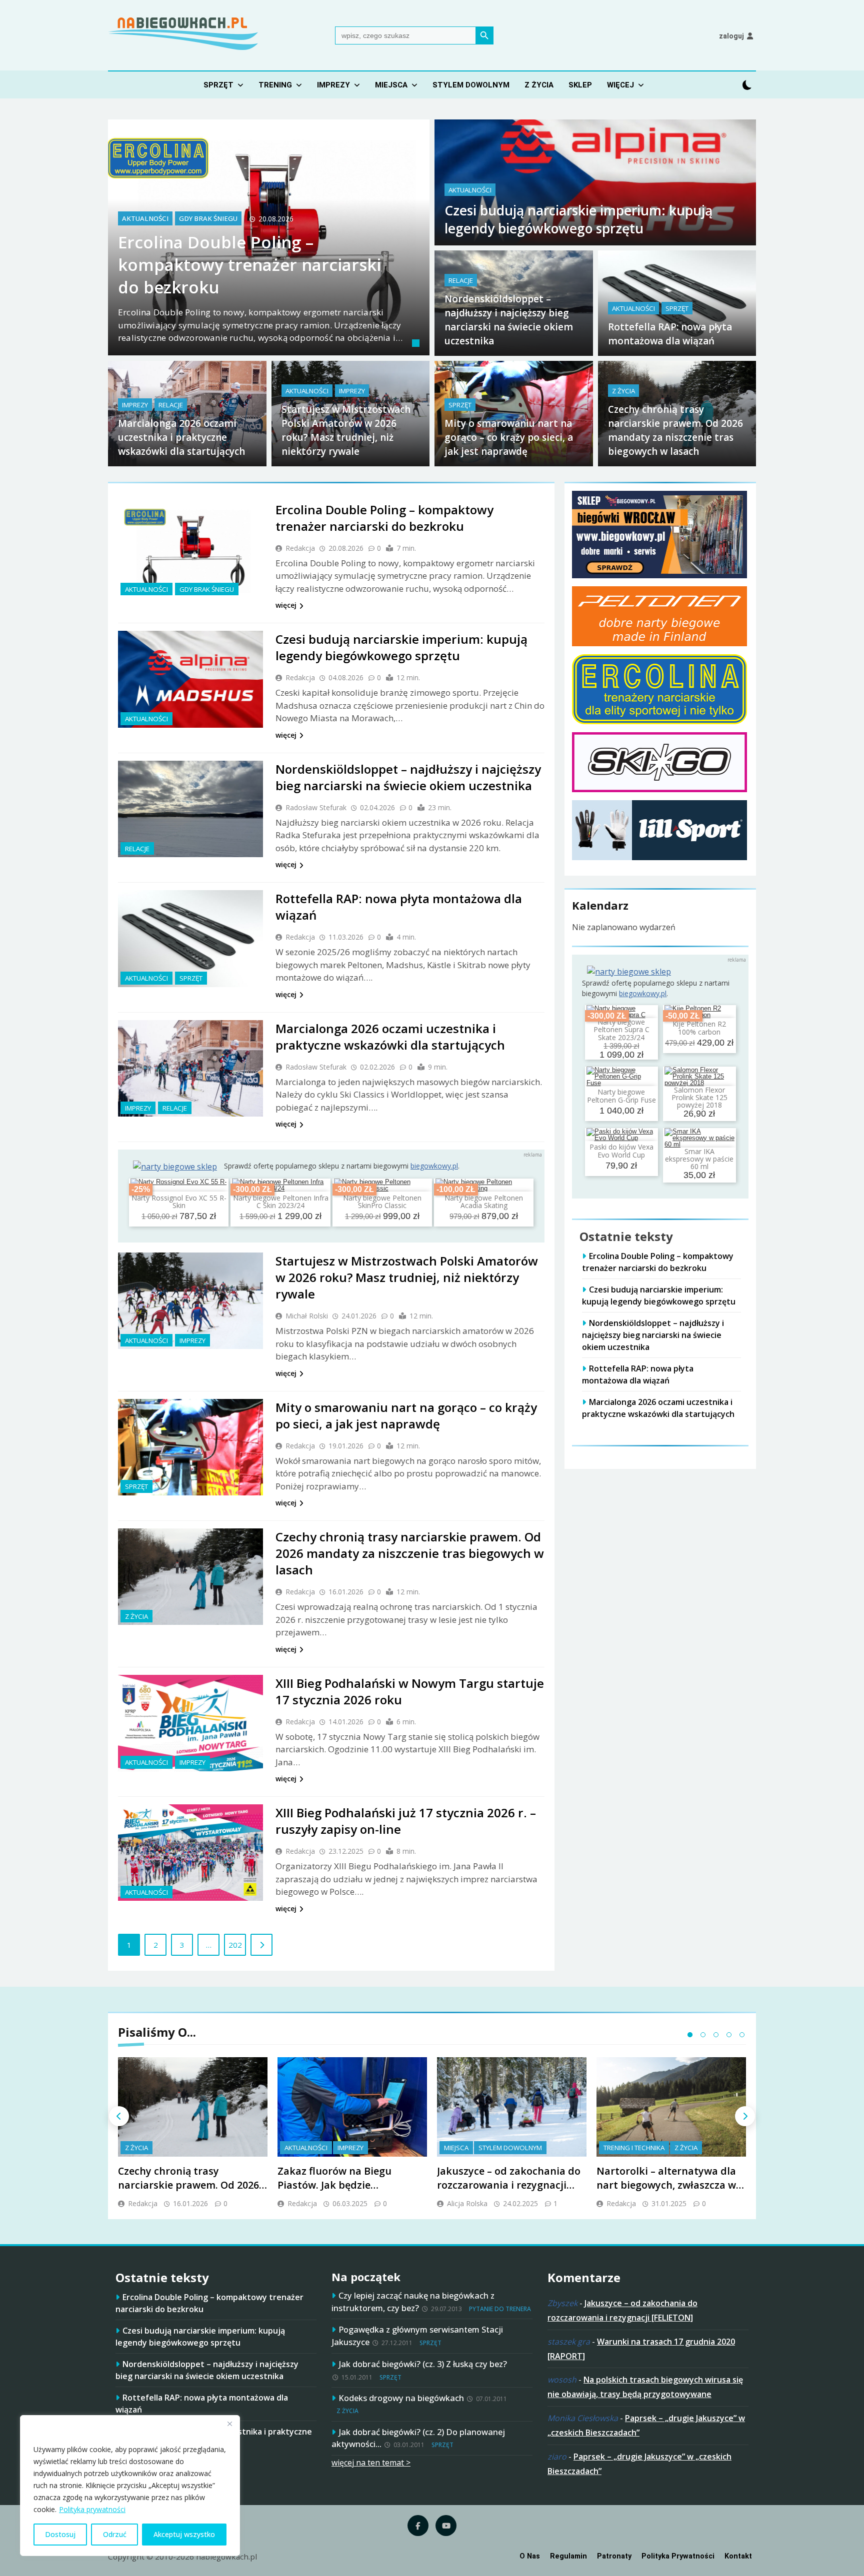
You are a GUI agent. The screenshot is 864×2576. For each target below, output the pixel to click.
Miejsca (391, 85)
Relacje (461, 280)
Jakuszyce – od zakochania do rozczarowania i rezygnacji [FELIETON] (509, 2185)
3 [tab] (716, 2035)
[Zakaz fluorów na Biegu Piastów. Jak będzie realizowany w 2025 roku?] (352, 2107)
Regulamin (568, 2556)
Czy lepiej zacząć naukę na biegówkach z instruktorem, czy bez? (413, 2302)
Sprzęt (218, 85)
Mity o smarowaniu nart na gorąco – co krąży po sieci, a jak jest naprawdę (509, 437)
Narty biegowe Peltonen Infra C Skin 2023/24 (281, 1202)
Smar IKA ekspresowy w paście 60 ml (699, 1159)
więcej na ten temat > (371, 2463)
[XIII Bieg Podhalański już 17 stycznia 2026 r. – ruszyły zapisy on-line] (190, 1853)
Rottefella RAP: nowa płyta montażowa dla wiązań (638, 1374)
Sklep (580, 85)
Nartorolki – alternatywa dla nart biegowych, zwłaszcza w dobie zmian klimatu (666, 2185)
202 (235, 1945)
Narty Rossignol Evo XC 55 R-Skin (179, 1202)
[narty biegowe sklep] (175, 1167)
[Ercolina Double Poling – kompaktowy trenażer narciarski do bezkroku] (190, 550)
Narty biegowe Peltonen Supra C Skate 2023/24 (621, 1030)
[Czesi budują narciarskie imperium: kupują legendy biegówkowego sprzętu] (190, 679)
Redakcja (300, 548)
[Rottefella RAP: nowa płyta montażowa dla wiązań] (190, 938)
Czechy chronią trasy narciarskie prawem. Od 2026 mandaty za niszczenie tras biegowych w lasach (410, 1553)
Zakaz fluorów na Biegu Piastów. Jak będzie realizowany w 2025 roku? (339, 2185)
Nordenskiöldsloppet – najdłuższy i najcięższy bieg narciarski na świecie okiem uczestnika (408, 777)
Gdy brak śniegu (208, 219)
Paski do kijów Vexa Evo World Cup (621, 1151)
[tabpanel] (269, 237)
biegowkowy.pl (434, 1166)
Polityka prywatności (92, 2509)
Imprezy (333, 85)
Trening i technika (634, 2148)
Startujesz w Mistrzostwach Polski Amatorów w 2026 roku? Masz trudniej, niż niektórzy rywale (407, 1277)
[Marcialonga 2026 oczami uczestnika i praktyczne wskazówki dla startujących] (190, 1068)
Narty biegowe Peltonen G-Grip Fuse (621, 1096)
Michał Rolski (307, 1316)
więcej (286, 605)
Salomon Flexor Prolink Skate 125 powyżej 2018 (699, 1098)
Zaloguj (731, 36)
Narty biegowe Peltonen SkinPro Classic (382, 1202)
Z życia (539, 85)
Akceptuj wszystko (184, 2534)
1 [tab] (417, 344)
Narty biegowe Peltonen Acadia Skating (484, 1202)
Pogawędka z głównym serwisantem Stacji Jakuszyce (417, 2336)
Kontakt (738, 2556)
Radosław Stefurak (316, 807)
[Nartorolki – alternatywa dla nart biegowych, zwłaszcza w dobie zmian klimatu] (671, 2107)
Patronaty (614, 2556)
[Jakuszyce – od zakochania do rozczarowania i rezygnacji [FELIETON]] (512, 2107)
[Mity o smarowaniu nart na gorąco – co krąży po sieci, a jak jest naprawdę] (190, 1447)
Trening (275, 85)
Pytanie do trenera (500, 2309)
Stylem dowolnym (471, 85)
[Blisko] (229, 2424)
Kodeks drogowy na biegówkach (401, 2398)
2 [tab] (703, 2035)
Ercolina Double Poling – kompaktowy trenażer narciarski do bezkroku (249, 265)
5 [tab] (742, 2035)
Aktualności (145, 219)
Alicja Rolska (467, 2203)
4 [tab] (729, 2035)
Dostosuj (60, 2534)
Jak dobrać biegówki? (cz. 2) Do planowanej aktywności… (418, 2438)
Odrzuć (115, 2534)
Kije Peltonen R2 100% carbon (699, 1028)
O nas (530, 2556)
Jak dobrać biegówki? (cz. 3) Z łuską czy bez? (423, 2364)
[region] (130, 2486)
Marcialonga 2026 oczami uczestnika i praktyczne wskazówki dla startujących (181, 437)
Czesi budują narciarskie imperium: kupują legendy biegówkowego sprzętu (578, 219)
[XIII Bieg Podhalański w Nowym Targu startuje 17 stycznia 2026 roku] (190, 1723)
